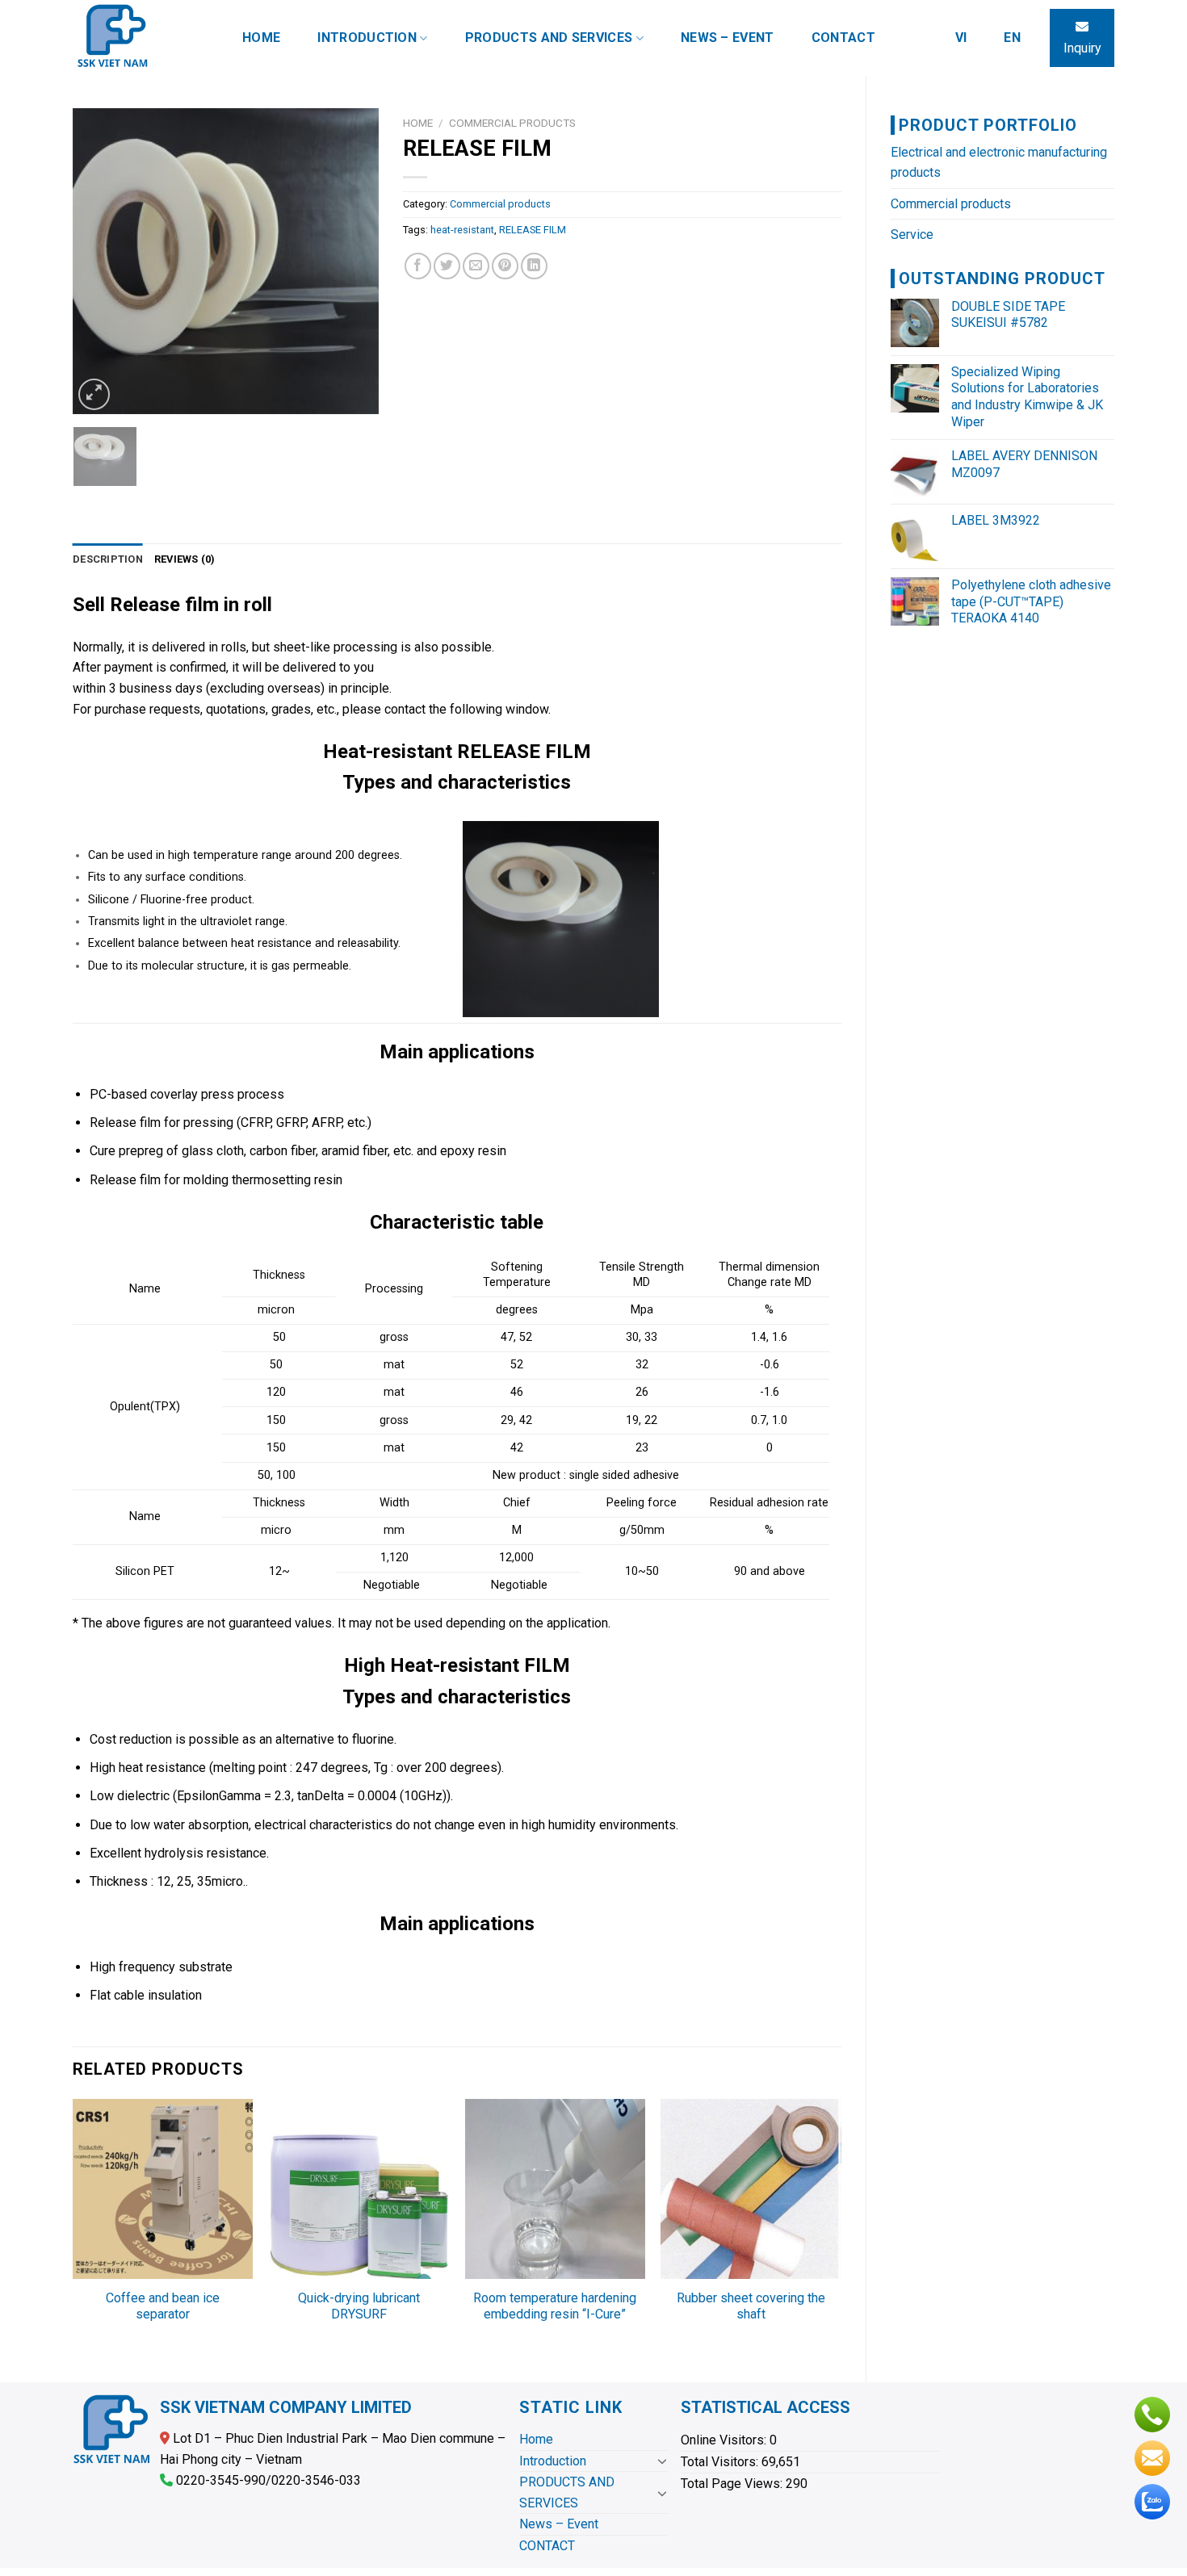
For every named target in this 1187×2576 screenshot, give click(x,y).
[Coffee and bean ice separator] (163, 2189)
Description (108, 559)
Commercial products (951, 204)
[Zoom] (94, 394)
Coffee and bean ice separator (163, 2306)
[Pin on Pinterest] (505, 266)
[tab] (108, 559)
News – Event (728, 38)
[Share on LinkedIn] (534, 266)
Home (261, 38)
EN (1012, 38)
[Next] (352, 262)
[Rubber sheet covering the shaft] (751, 2189)
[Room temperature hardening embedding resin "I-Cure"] (555, 2189)
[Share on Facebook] (418, 266)
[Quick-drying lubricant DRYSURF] (359, 2189)
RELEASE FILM (533, 230)
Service (912, 235)
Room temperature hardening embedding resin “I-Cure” (555, 2306)
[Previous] (99, 262)
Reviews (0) (185, 559)
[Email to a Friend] (476, 266)
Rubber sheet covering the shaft (751, 2306)
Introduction (367, 38)
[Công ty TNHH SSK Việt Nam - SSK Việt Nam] (141, 38)
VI (961, 38)
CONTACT (843, 38)
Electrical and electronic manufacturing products (999, 163)
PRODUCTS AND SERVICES (549, 38)
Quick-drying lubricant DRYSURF (359, 2306)
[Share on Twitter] (447, 266)
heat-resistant (462, 230)
